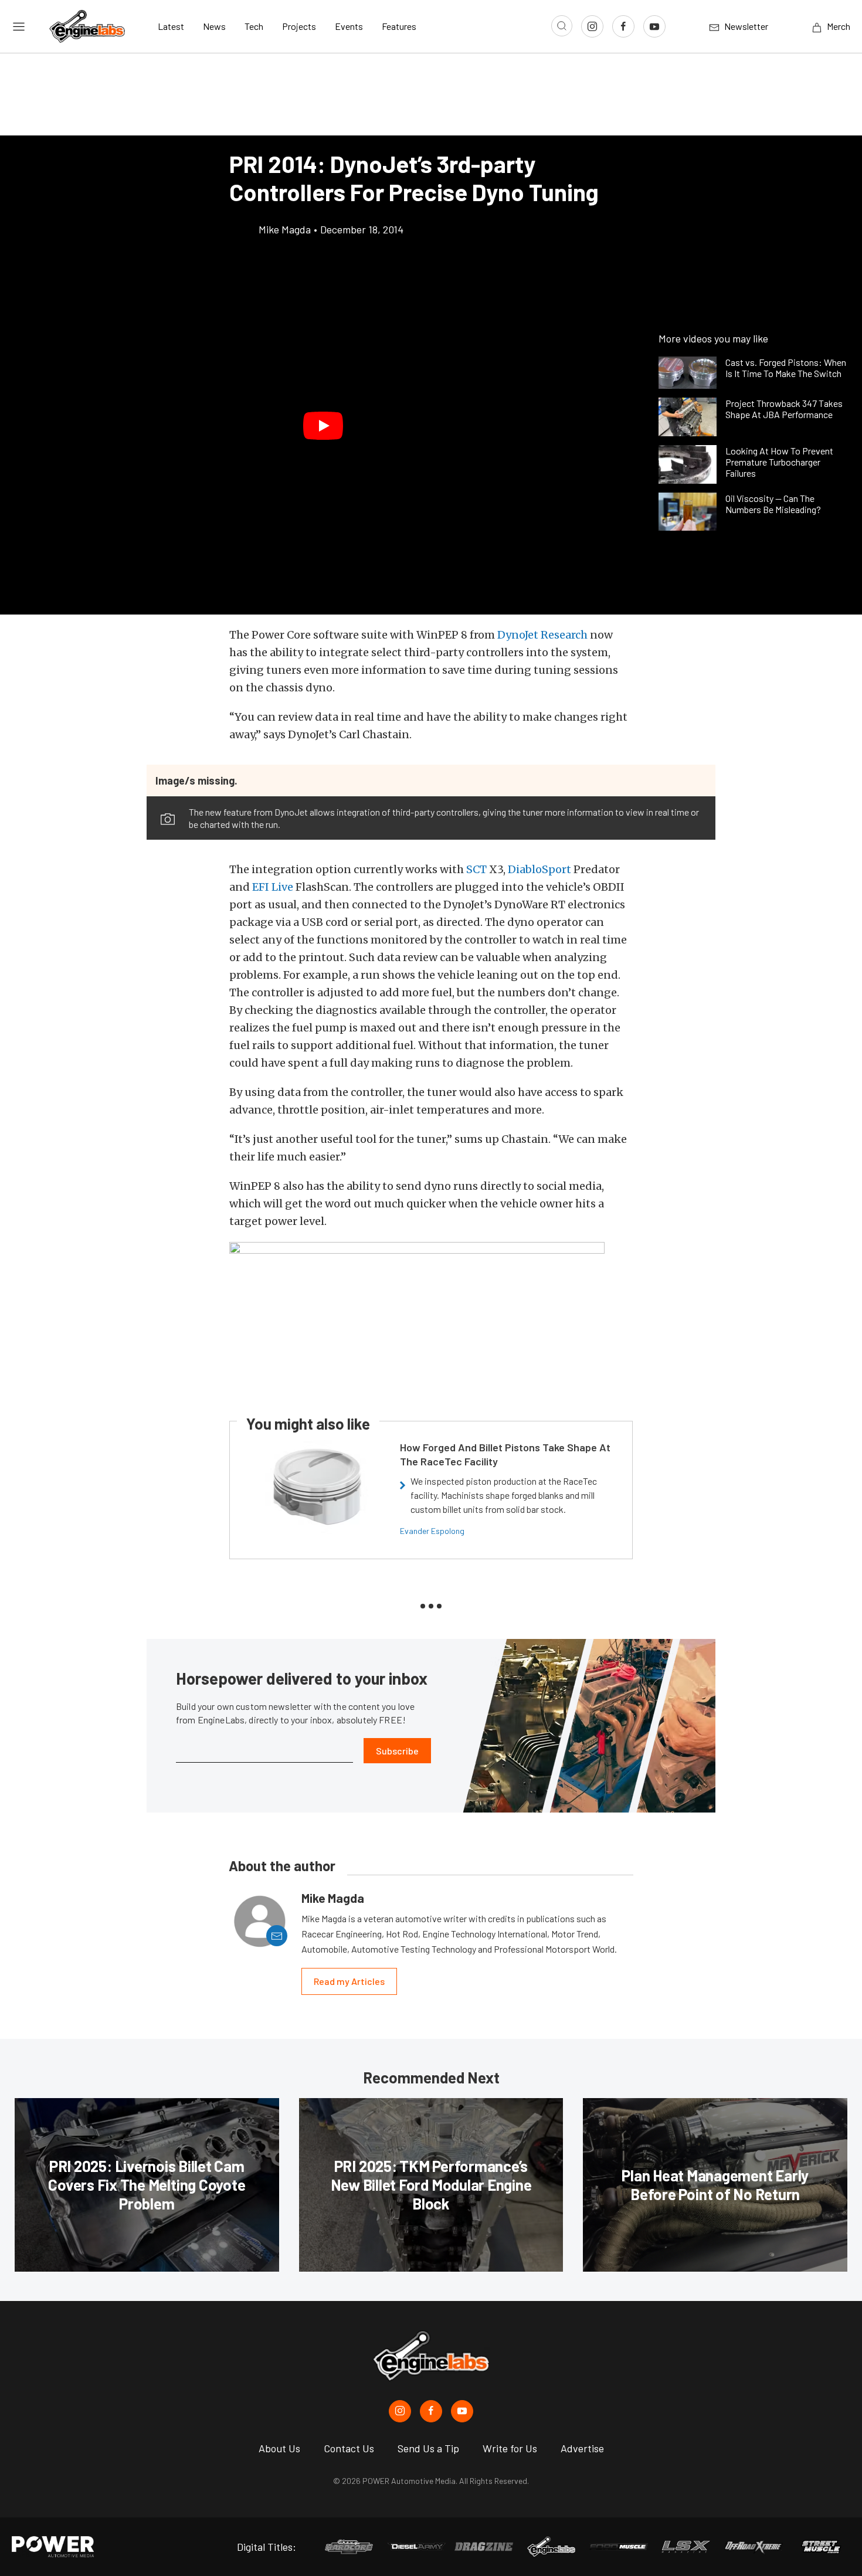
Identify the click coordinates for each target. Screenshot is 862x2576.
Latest (171, 26)
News (214, 26)
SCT (476, 869)
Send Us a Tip (428, 2448)
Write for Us (510, 2448)
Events (349, 26)
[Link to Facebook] (623, 26)
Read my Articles (349, 1981)
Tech (254, 26)
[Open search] (562, 26)
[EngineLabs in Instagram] (400, 2411)
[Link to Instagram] (592, 26)
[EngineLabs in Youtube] (462, 2411)
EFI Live (273, 887)
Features (399, 26)
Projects (299, 26)
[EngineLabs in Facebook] (431, 2411)
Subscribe (397, 1751)
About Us (279, 2448)
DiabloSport (539, 869)
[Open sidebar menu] (19, 26)
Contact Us (349, 2448)
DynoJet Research (542, 635)
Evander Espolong (432, 1531)
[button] (323, 426)
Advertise (582, 2448)
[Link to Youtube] (654, 26)
